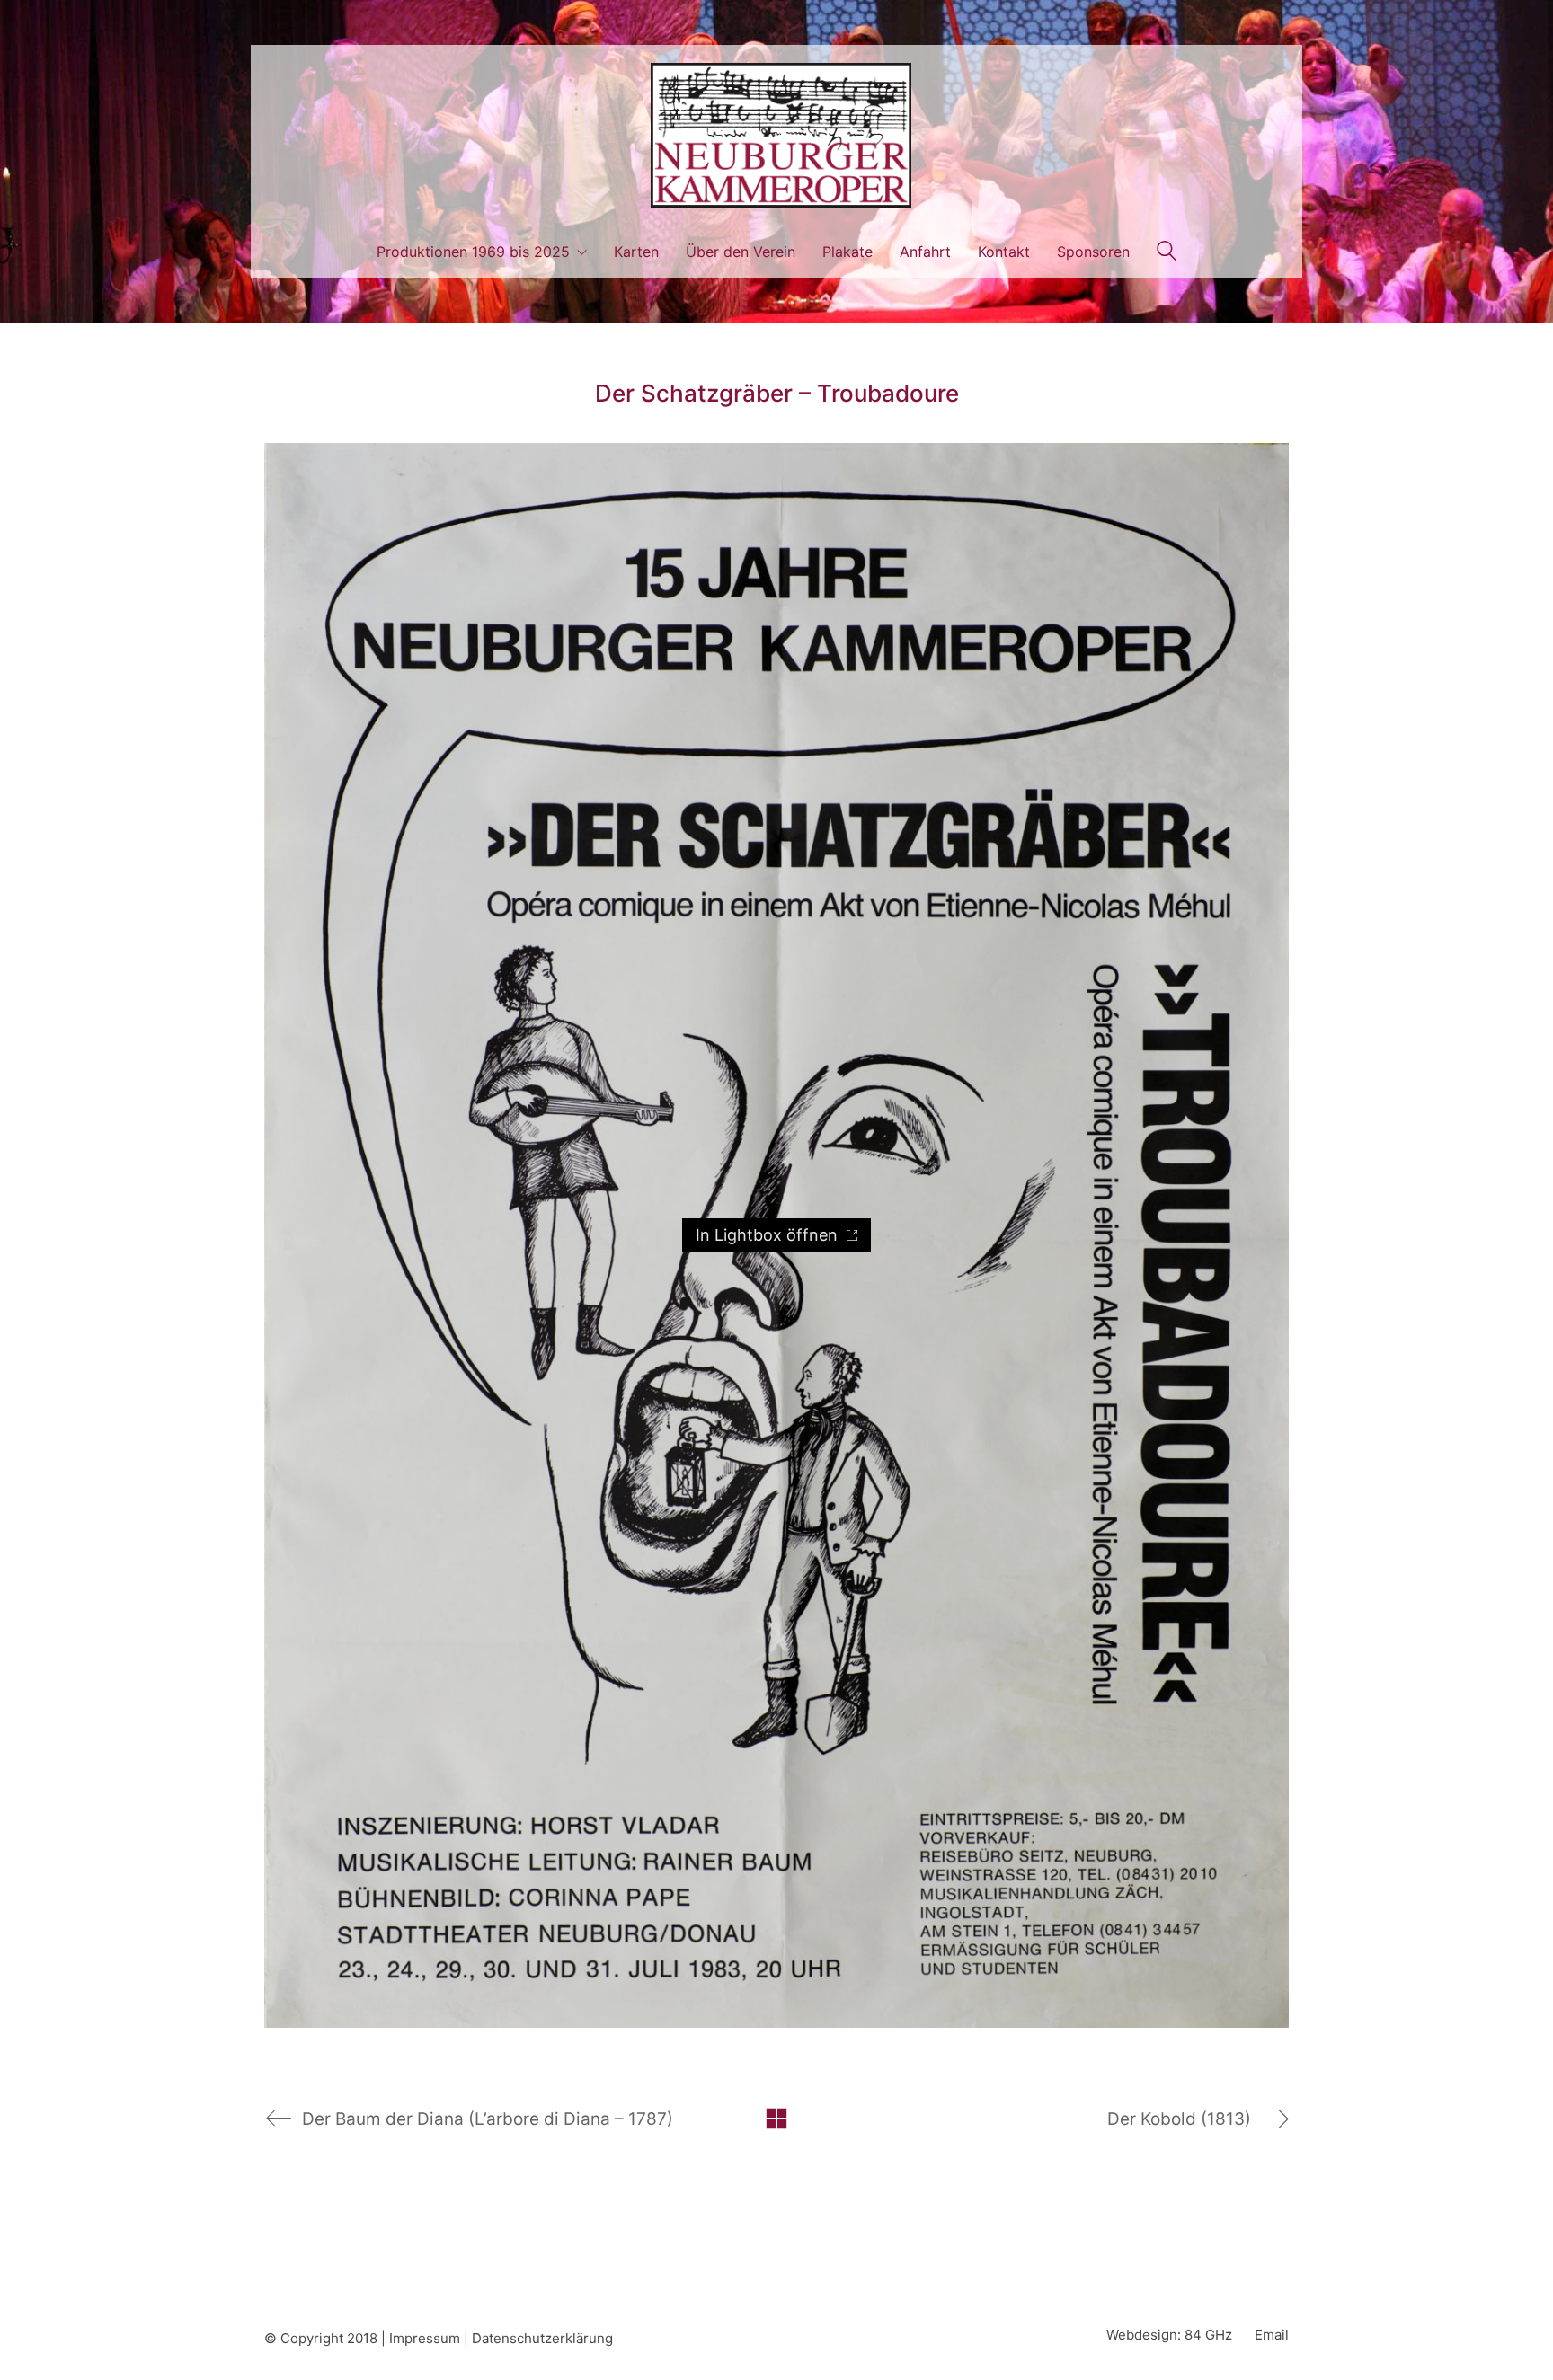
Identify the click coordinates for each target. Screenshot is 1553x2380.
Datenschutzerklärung (542, 2338)
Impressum (425, 2338)
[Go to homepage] (776, 135)
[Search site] (1167, 253)
